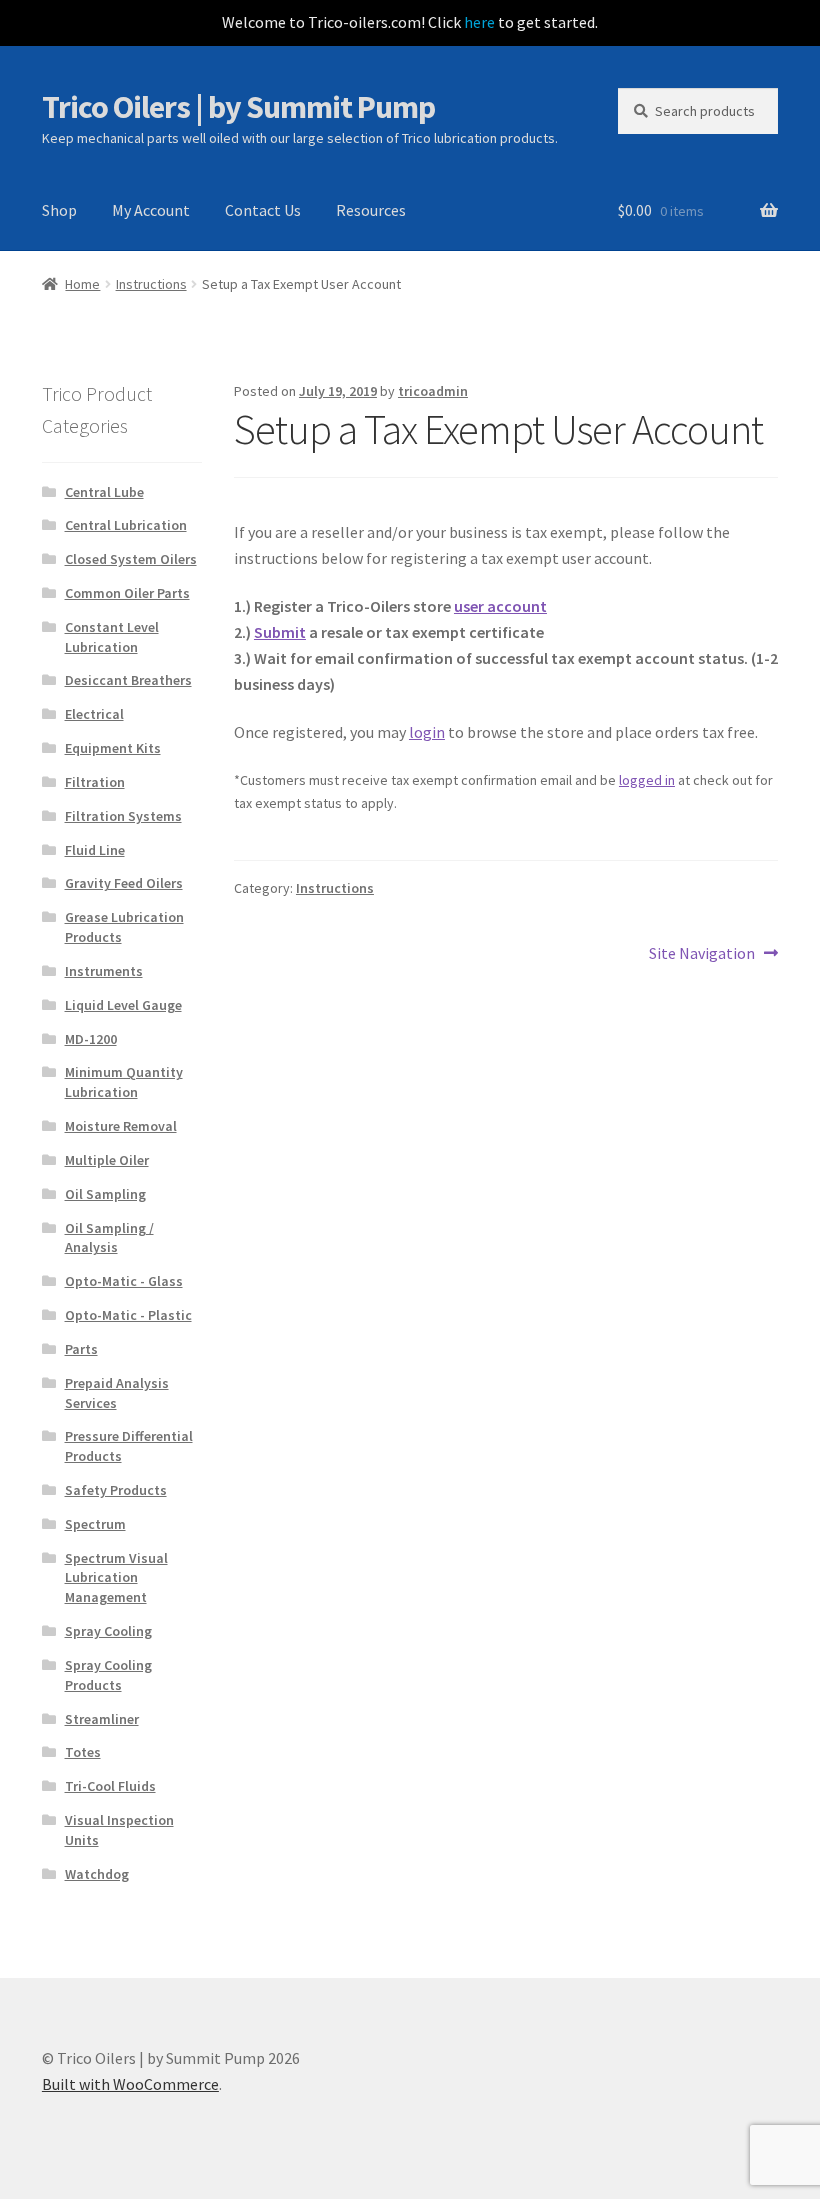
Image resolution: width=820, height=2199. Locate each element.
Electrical (94, 714)
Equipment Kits (113, 748)
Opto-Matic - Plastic (128, 1315)
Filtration (95, 782)
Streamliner (102, 1719)
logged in (647, 780)
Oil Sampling (105, 1194)
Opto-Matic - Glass (124, 1281)
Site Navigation (702, 954)
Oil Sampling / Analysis (109, 1238)
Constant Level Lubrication (112, 637)
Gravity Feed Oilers (124, 883)
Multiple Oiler (107, 1160)
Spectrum (95, 1524)
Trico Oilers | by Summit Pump (238, 107)
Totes (83, 1752)
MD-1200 (91, 1039)
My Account (151, 210)
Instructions (151, 284)
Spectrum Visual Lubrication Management (116, 1578)
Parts (81, 1349)
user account (500, 606)
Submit (280, 632)
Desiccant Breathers (128, 680)
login (427, 732)
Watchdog (97, 1874)
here (479, 22)
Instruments (104, 971)
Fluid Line (95, 850)
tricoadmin (433, 391)
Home (82, 284)
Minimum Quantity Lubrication (124, 1082)
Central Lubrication (126, 525)
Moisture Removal (121, 1126)
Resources (371, 210)
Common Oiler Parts (127, 593)
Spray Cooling (108, 1631)
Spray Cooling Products (108, 1675)
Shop (59, 210)
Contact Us (263, 210)
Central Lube (104, 492)
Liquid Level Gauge (123, 1005)
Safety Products (116, 1490)
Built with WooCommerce (130, 2084)
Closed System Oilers (131, 559)
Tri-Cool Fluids (110, 1786)
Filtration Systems (123, 816)
